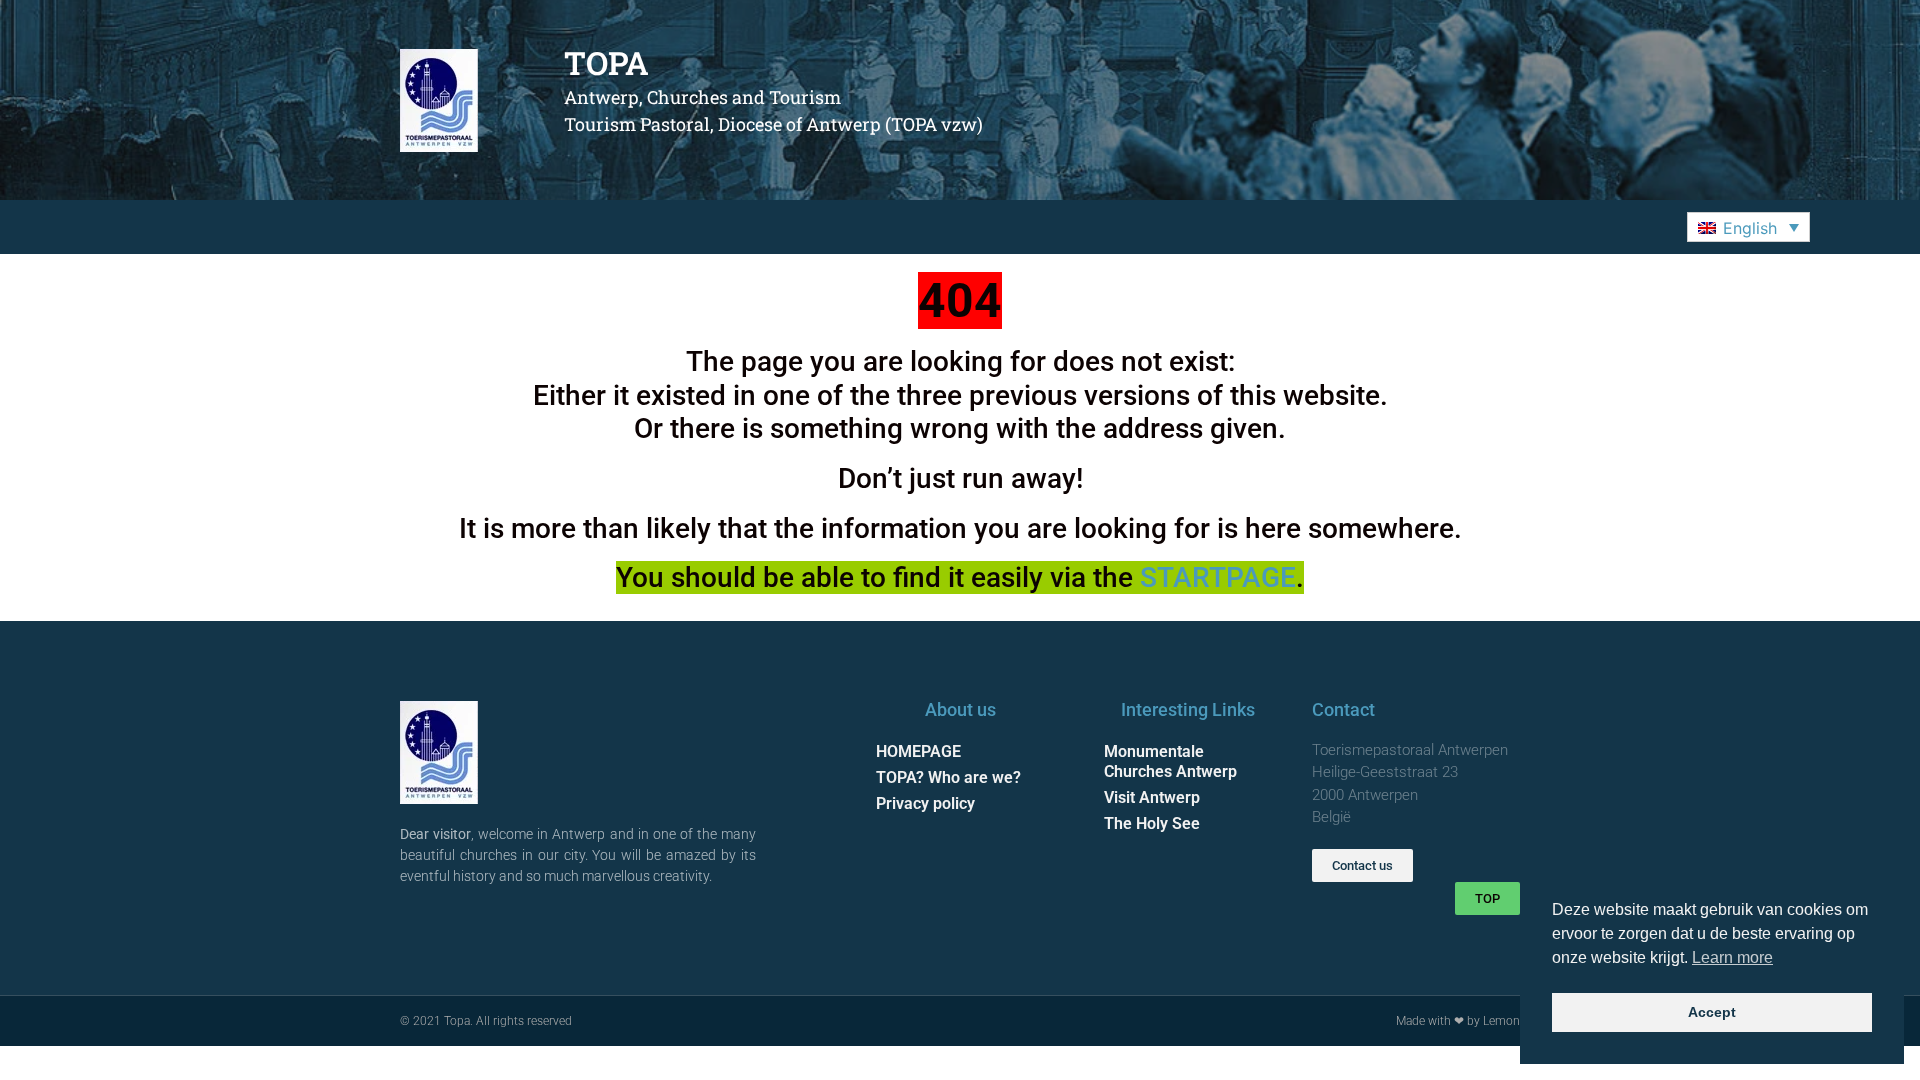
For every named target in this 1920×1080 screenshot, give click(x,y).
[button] (1748, 227)
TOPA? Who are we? (948, 777)
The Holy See (1152, 823)
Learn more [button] (1732, 957)
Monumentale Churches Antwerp (1170, 761)
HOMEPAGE (918, 751)
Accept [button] (1712, 1012)
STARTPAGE (1218, 577)
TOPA (606, 62)
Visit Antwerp (1152, 797)
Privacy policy (925, 803)
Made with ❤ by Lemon (1458, 1021)
